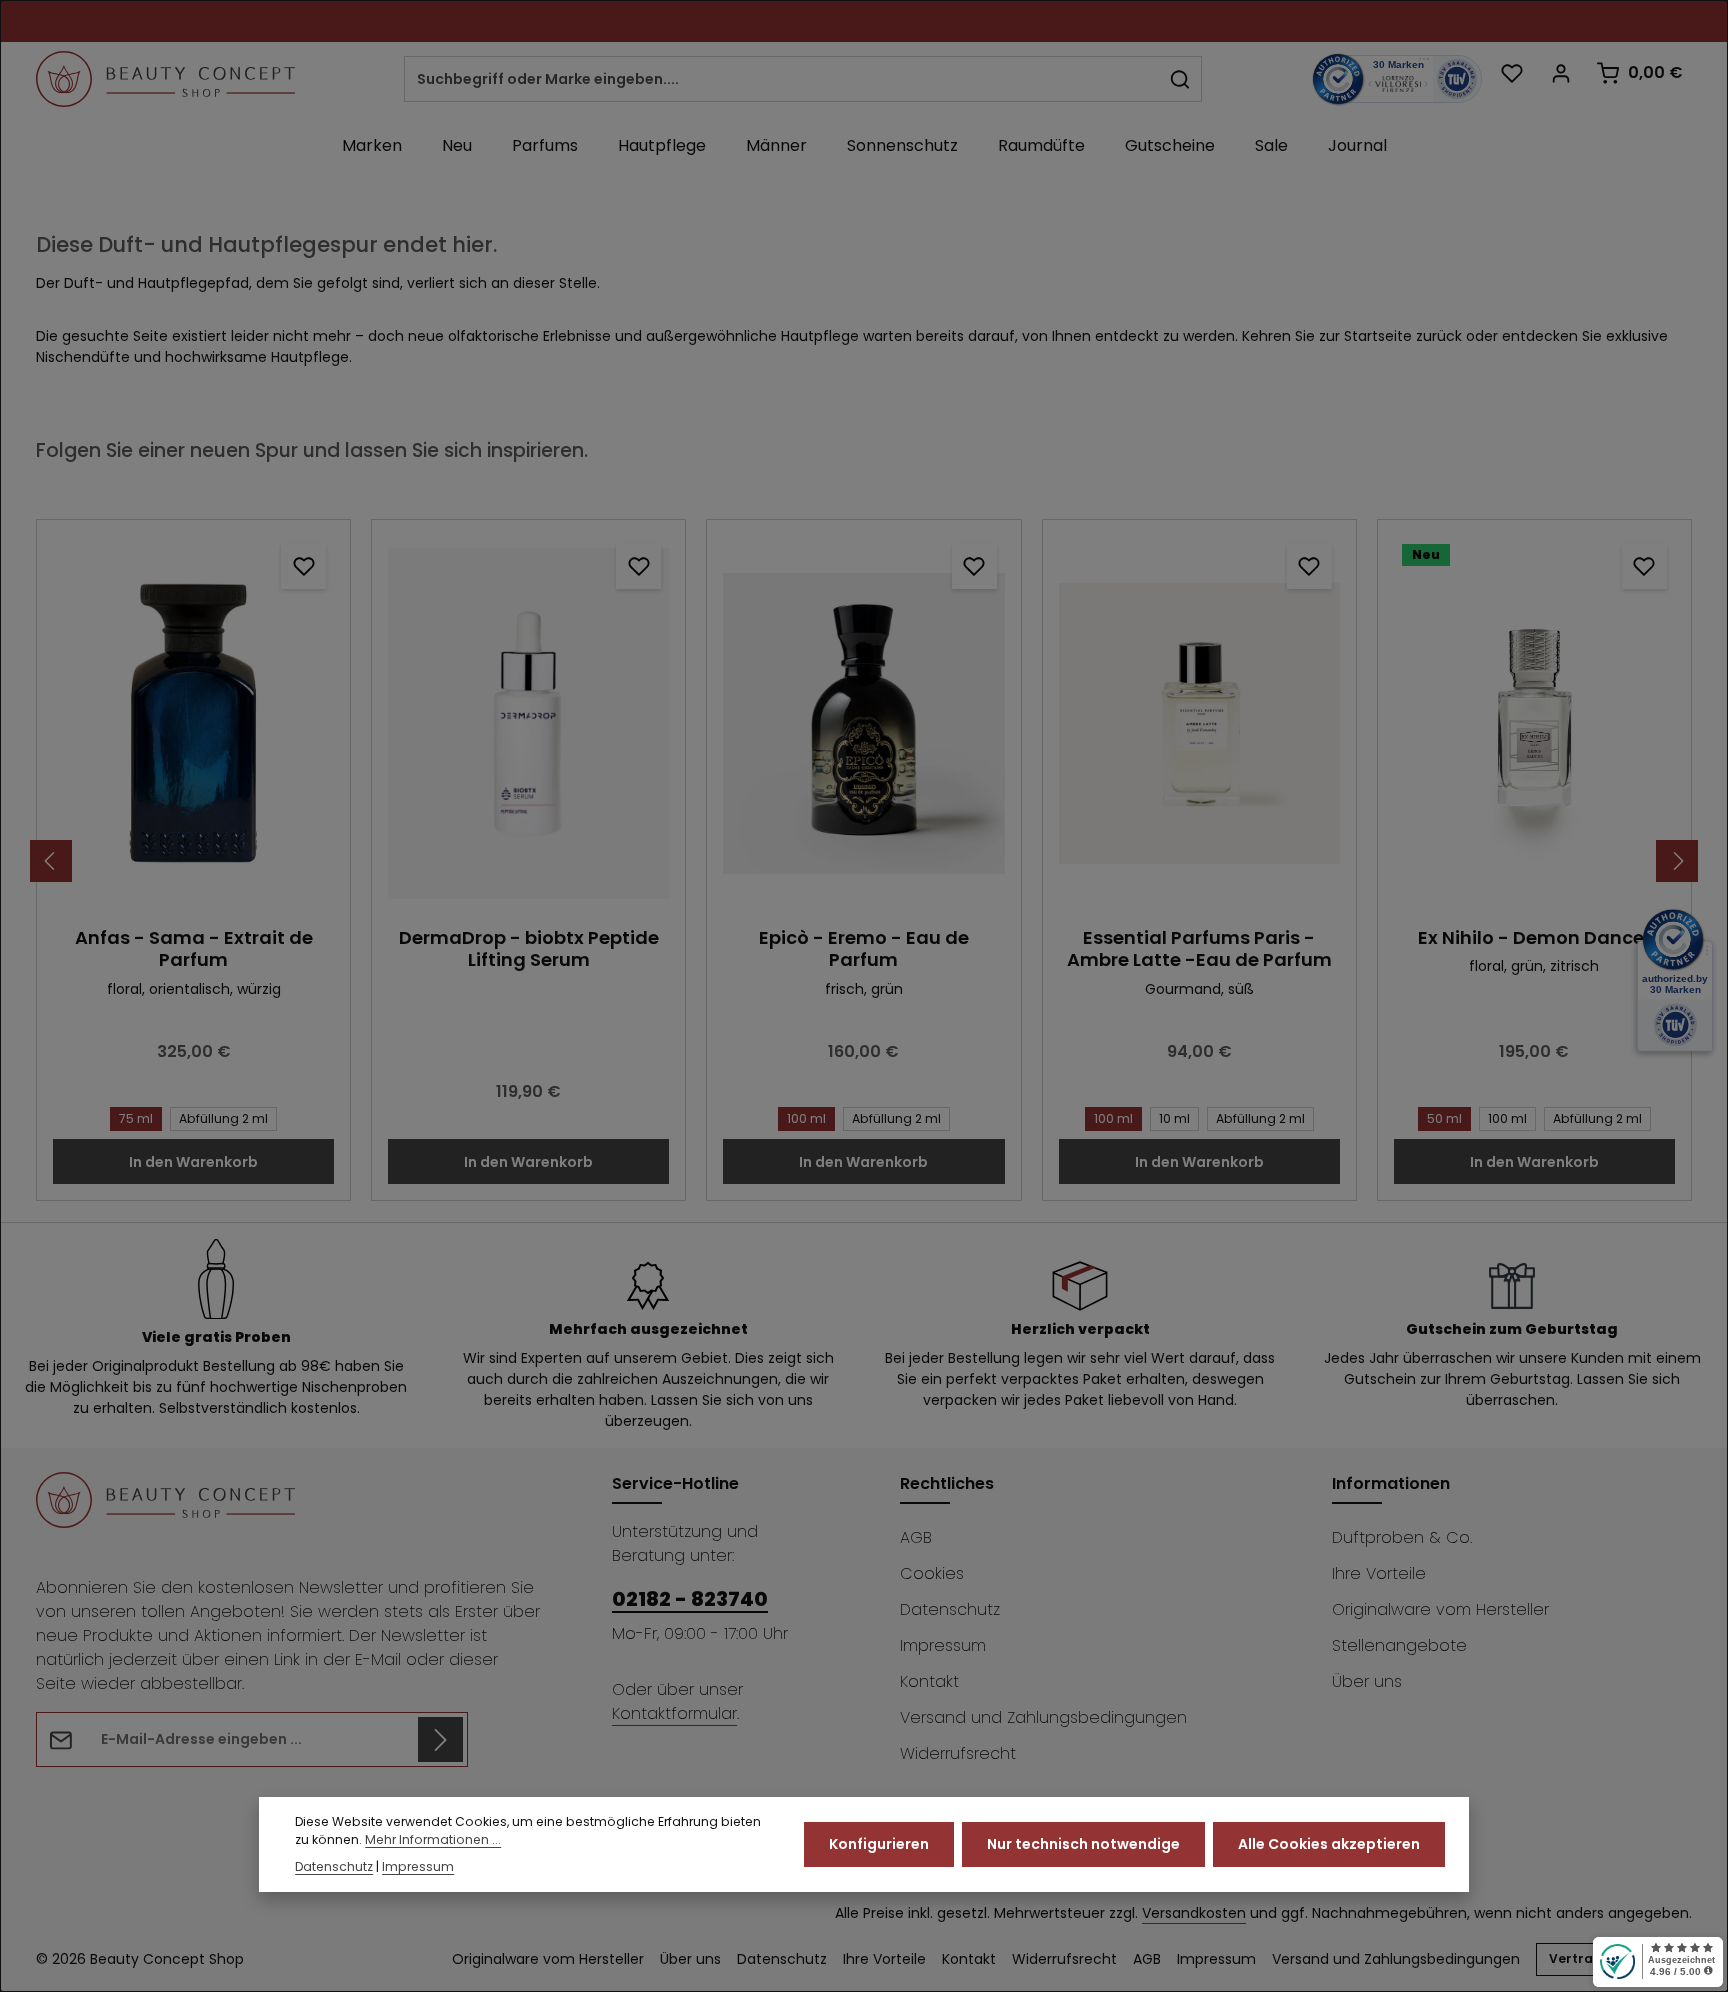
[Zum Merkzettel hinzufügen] (303, 566)
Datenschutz (950, 1609)
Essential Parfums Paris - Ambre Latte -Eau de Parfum (1199, 949)
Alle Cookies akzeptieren (1329, 1844)
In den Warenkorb (193, 1162)
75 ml (136, 1118)
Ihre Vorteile (1379, 1573)
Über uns (1367, 1681)
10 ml (1174, 1118)
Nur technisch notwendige (1083, 1844)
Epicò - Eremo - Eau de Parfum (864, 949)
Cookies (932, 1573)
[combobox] (782, 79)
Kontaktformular (674, 1713)
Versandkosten (1194, 1913)
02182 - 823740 (690, 1599)
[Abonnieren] (440, 1739)
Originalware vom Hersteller (1440, 1609)
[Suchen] (1180, 79)
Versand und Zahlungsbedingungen (1043, 1717)
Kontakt (929, 1681)
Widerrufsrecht (958, 1753)
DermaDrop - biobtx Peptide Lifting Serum (529, 949)
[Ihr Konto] (1560, 72)
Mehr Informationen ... (433, 1840)
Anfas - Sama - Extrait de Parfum (194, 949)
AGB (916, 1537)
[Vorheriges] (51, 861)
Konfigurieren (879, 1844)
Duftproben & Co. (1402, 1537)
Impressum (943, 1645)
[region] (864, 860)
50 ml (1444, 1118)
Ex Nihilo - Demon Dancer (1534, 938)
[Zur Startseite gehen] (165, 79)
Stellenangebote (1399, 1645)
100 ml (806, 1118)
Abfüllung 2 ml (223, 1118)
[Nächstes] (1677, 861)
